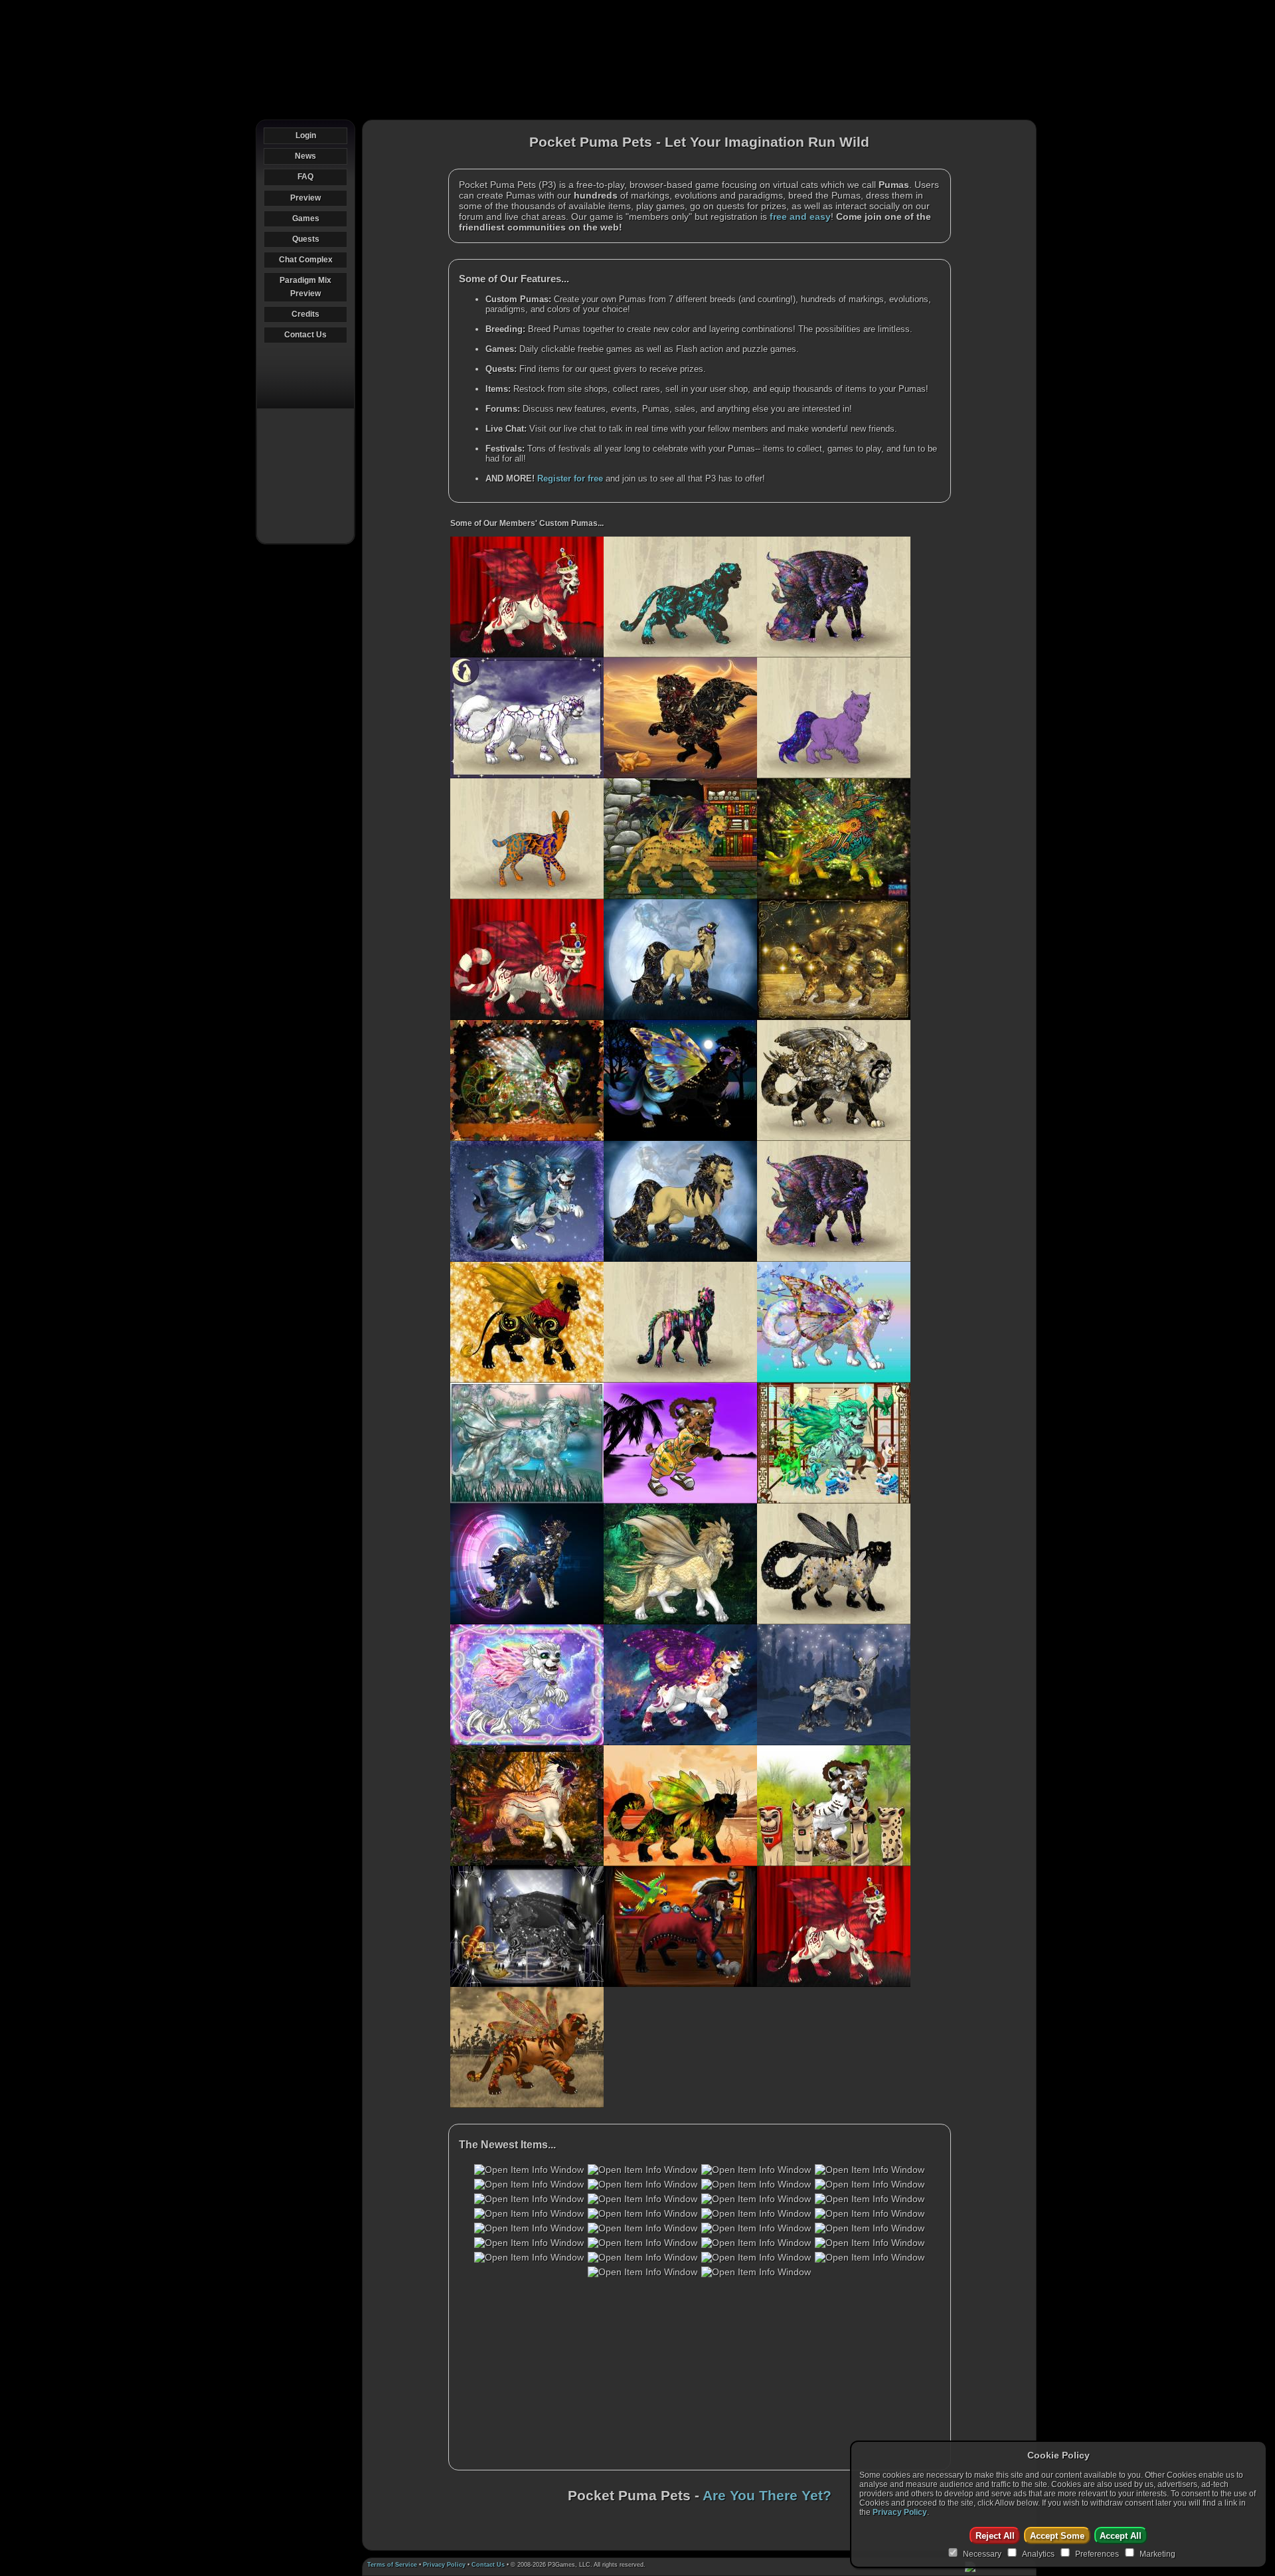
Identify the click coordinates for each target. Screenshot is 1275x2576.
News (305, 156)
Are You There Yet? (767, 2496)
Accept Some (1057, 2536)
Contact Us (305, 335)
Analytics (1038, 2554)
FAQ (305, 177)
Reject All (995, 2536)
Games (306, 218)
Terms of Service (392, 2565)
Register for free (570, 478)
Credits (305, 314)
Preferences (1097, 2554)
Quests (306, 239)
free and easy (800, 216)
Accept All (1121, 2536)
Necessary (982, 2554)
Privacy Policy (444, 2565)
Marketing (1157, 2554)
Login (306, 135)
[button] (529, 2170)
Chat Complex (306, 260)
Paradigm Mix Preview (305, 287)
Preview (305, 198)
